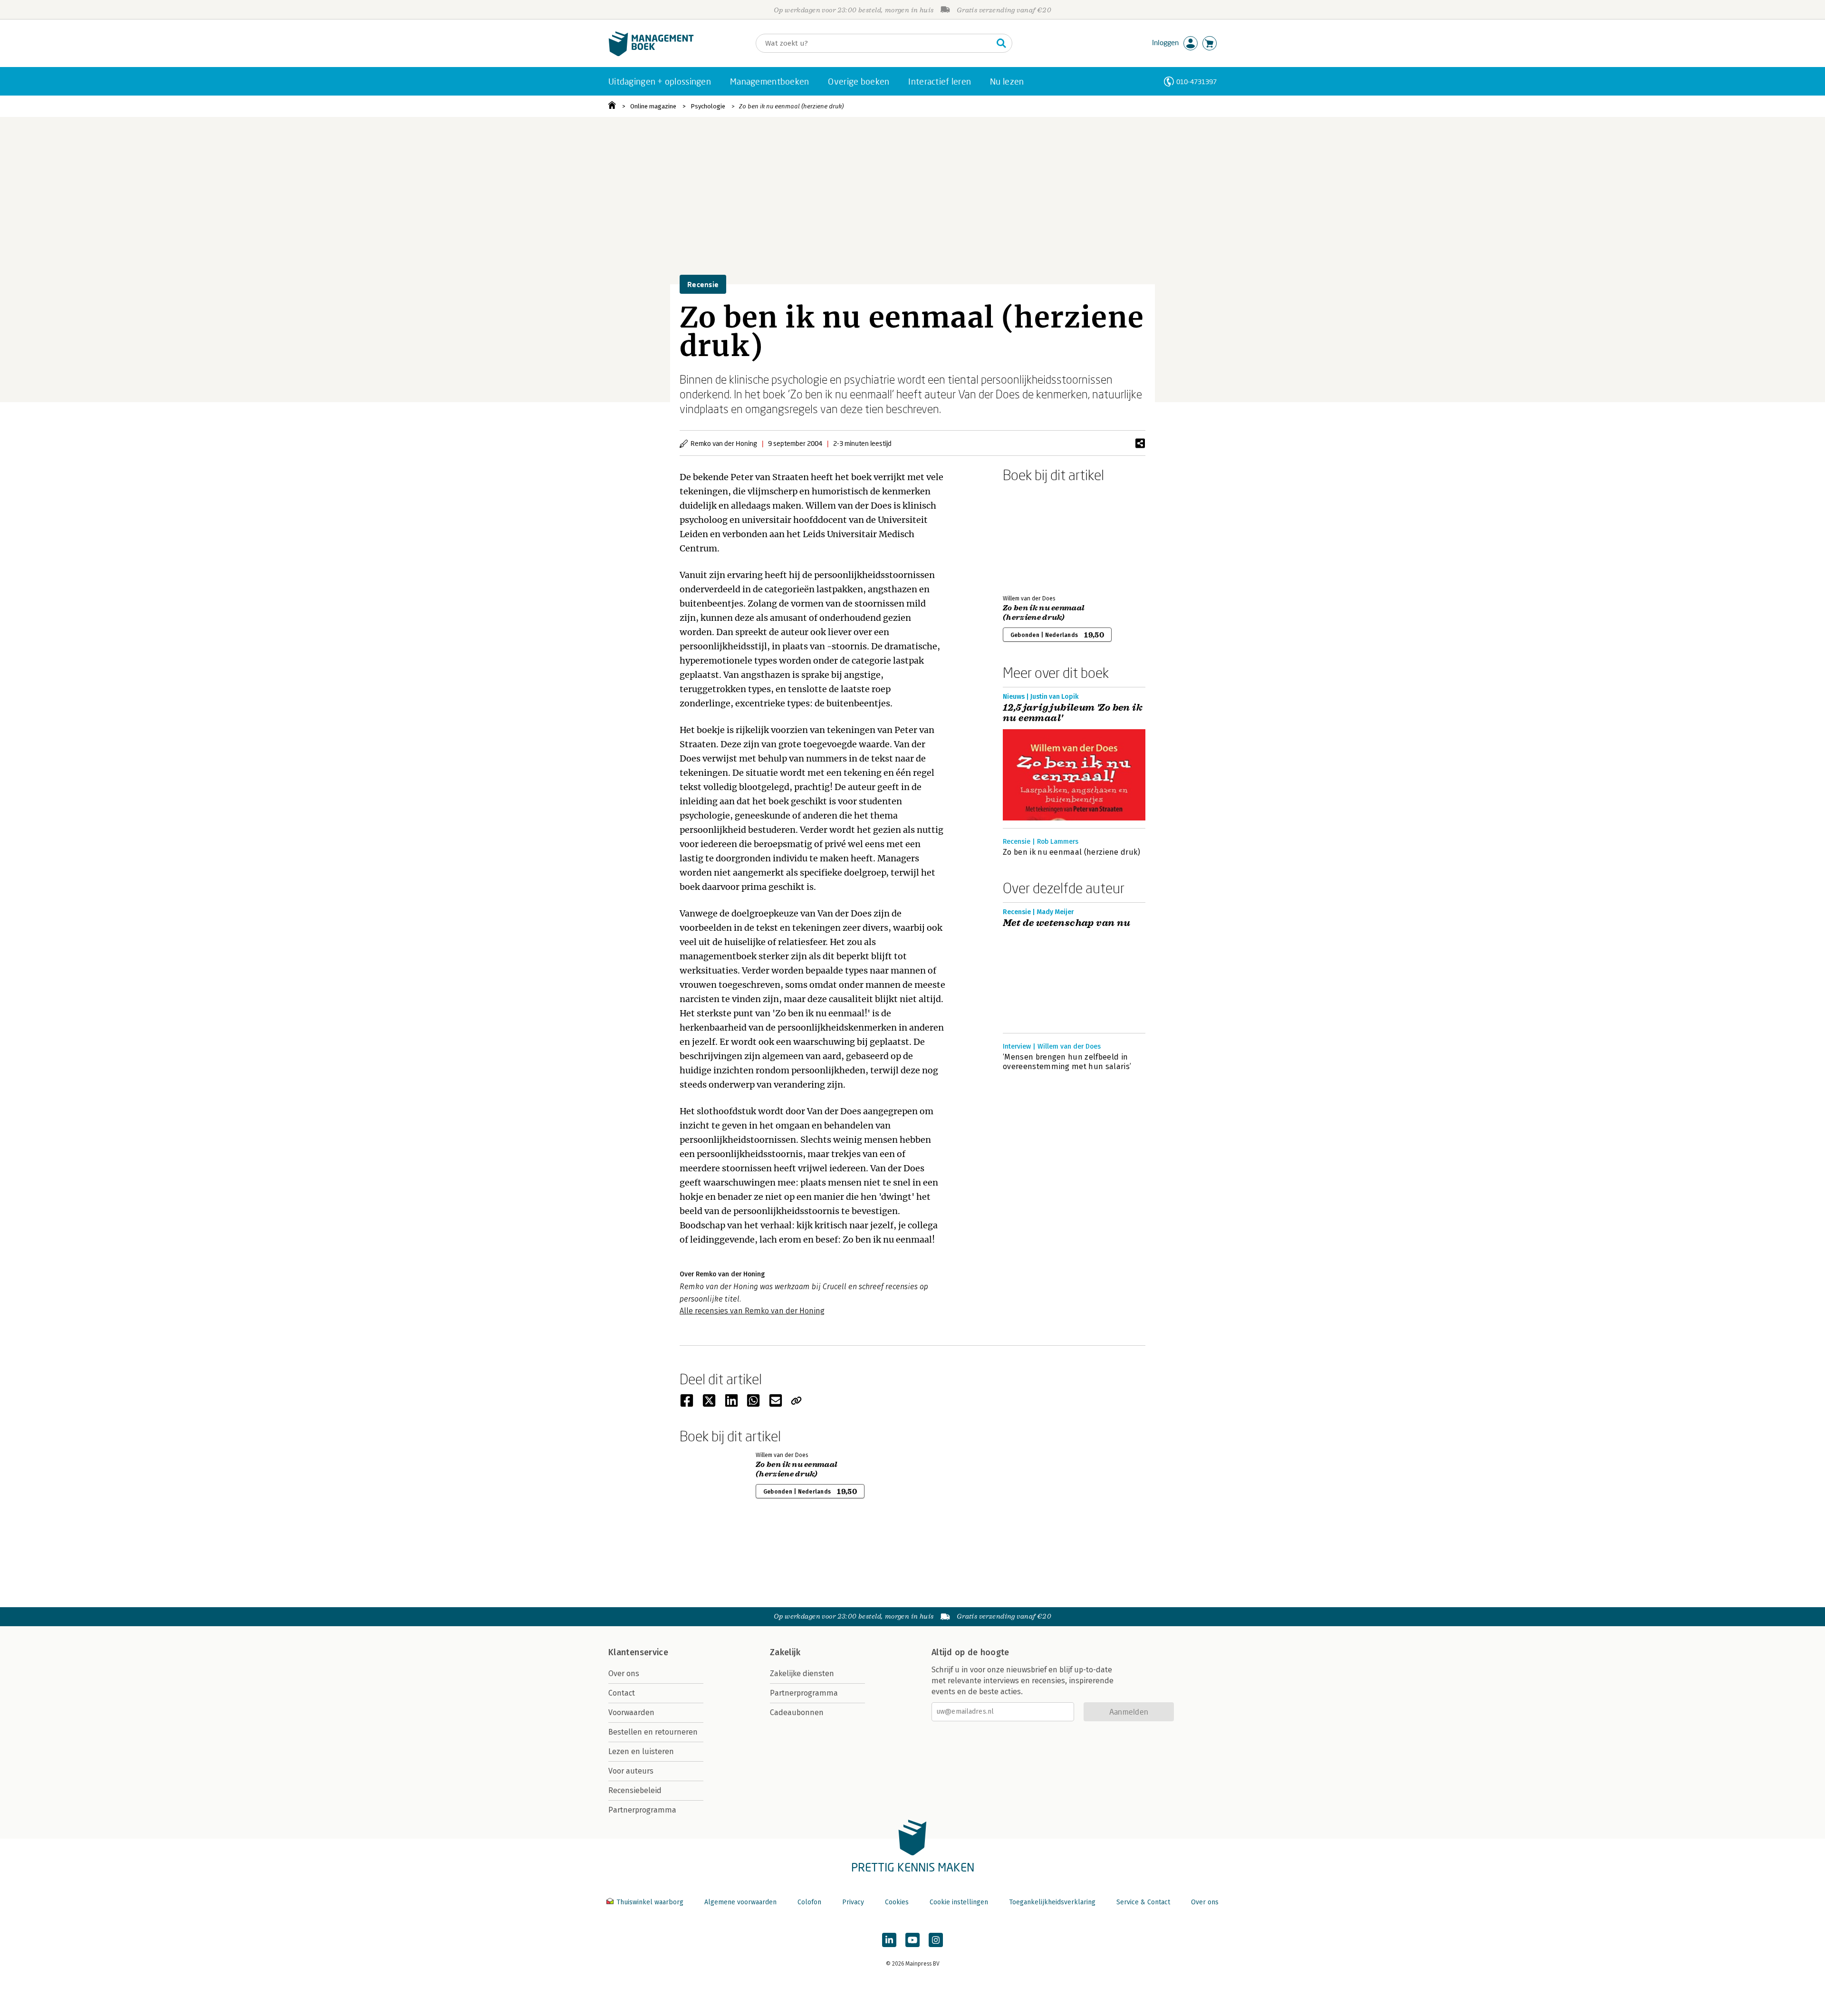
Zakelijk (785, 1652)
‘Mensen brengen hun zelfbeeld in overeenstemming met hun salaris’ (1067, 1062)
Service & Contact (1143, 1902)
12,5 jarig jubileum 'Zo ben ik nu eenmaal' (1073, 713)
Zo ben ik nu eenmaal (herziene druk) (791, 106)
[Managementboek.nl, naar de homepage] (651, 54)
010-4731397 (1196, 82)
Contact (622, 1693)
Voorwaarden (631, 1712)
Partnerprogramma (642, 1810)
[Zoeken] (1001, 43)
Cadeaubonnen (797, 1712)
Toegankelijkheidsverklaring (1052, 1902)
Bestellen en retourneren (653, 1732)
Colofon (809, 1902)
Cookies (897, 1902)
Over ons (624, 1674)
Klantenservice (638, 1652)
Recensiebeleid (635, 1790)
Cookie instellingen (959, 1902)
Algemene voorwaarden (740, 1902)
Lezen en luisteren (641, 1751)
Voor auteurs (631, 1771)
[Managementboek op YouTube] (912, 1940)
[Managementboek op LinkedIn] (889, 1940)
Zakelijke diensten (802, 1674)
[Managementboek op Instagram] (936, 1940)
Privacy (853, 1902)
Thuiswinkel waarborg (650, 1902)
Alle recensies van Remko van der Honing (752, 1311)
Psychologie (708, 106)
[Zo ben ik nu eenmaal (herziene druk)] (1036, 537)
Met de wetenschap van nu (1067, 923)
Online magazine (653, 106)
